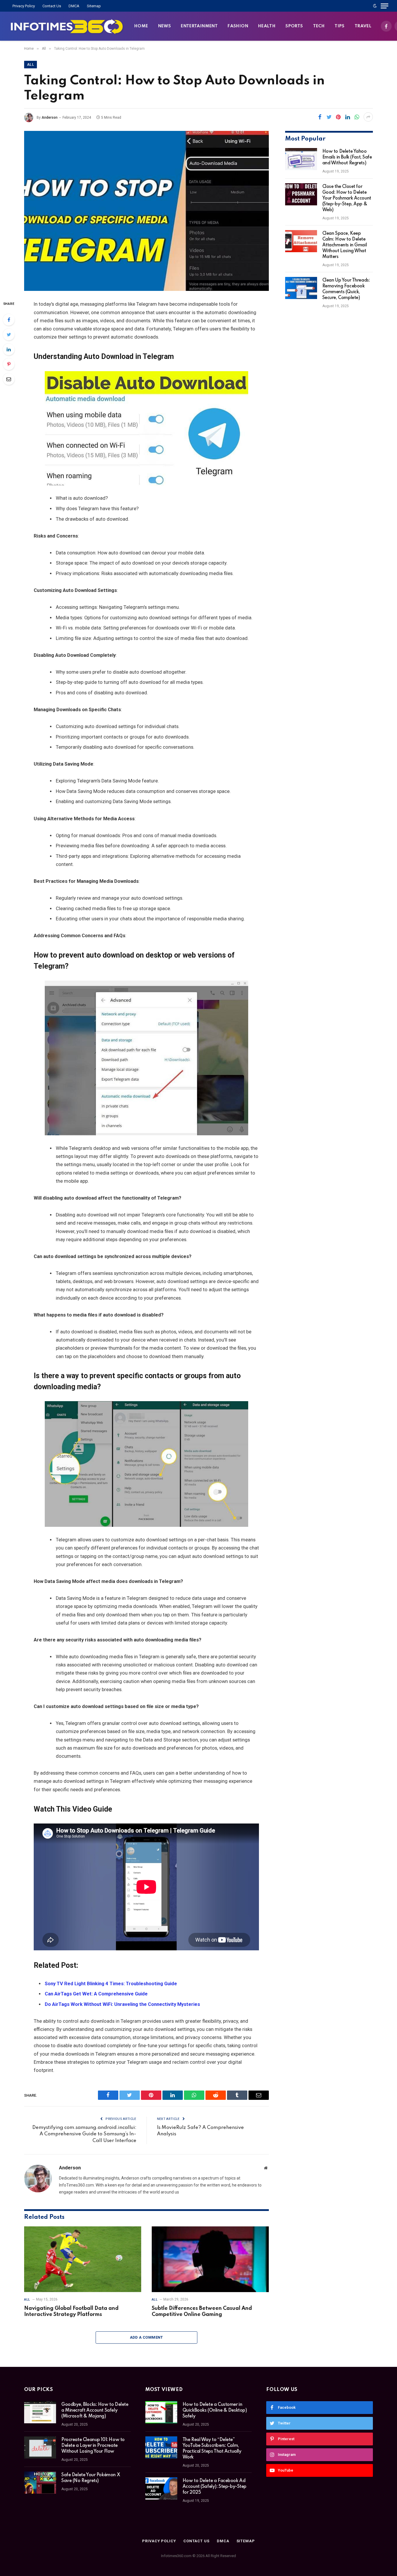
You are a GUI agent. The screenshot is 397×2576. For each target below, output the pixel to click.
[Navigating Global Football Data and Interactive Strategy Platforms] (83, 2259)
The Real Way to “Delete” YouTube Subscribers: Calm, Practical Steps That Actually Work (212, 2449)
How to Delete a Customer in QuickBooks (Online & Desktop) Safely (215, 2410)
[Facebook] (9, 320)
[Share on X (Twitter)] (329, 117)
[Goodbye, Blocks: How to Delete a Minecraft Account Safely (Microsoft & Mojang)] (40, 2412)
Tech (319, 26)
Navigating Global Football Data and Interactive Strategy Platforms (71, 2312)
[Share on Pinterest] (338, 117)
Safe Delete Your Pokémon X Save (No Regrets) (91, 2478)
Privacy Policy (24, 6)
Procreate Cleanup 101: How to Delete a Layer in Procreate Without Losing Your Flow (93, 2446)
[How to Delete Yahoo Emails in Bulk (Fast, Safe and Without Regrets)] (301, 159)
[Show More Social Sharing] (368, 117)
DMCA (74, 6)
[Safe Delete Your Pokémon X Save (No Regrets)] (40, 2483)
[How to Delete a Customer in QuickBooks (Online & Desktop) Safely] (161, 2412)
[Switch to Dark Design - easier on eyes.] (375, 6)
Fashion (238, 26)
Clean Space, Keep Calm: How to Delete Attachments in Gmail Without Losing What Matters (345, 245)
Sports (294, 26)
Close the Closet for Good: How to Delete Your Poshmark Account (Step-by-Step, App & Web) (347, 198)
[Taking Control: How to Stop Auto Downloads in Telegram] (146, 211)
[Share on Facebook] (320, 117)
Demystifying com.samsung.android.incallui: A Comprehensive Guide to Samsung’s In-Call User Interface (84, 2134)
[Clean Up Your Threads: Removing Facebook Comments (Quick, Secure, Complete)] (301, 288)
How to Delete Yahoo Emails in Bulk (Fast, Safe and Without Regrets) (347, 157)
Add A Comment (146, 2337)
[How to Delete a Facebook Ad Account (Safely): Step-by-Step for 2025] (161, 2488)
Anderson (50, 118)
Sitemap (94, 6)
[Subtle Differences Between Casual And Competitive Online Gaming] (210, 2259)
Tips (340, 26)
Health (267, 26)
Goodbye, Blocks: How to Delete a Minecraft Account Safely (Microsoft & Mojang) (95, 2410)
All (31, 65)
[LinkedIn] (9, 349)
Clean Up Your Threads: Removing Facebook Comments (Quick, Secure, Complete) (346, 289)
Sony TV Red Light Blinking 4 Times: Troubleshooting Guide (111, 1984)
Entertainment (199, 26)
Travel (363, 26)
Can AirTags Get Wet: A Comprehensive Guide (96, 1994)
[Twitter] (9, 335)
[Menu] (385, 6)
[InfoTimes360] (67, 26)
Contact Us (52, 6)
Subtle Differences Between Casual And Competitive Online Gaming (202, 2312)
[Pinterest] (9, 364)
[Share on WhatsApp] (357, 117)
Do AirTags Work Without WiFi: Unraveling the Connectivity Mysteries (122, 2004)
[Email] (9, 379)
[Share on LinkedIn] (348, 117)
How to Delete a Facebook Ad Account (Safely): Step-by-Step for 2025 (214, 2487)
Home (141, 26)
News (165, 26)
